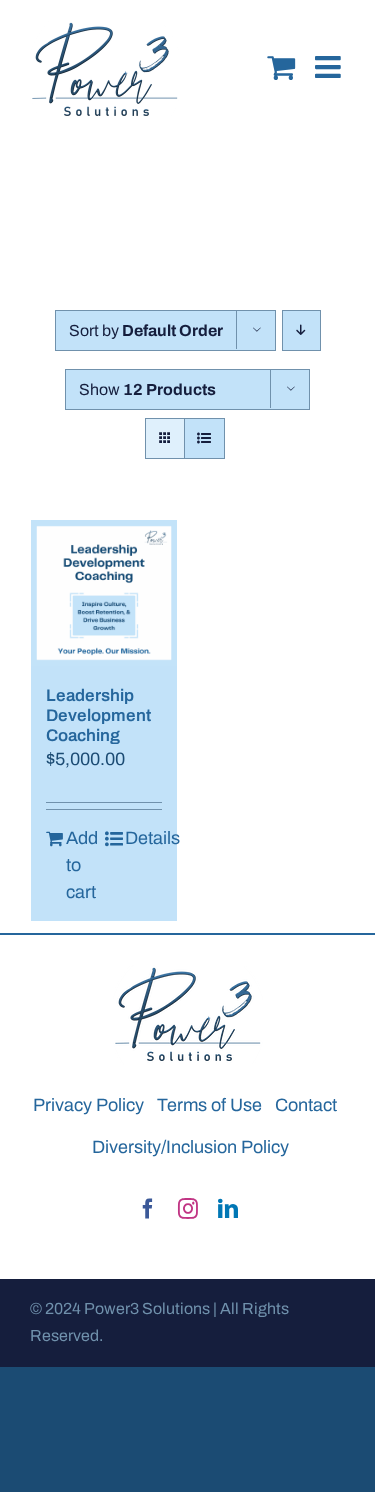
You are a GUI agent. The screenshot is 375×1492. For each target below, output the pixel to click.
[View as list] (204, 438)
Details (143, 838)
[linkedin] (228, 1209)
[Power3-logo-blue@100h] (188, 974)
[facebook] (148, 1209)
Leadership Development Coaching (98, 716)
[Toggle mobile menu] (330, 52)
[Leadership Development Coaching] (104, 593)
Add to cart (82, 865)
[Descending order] (301, 330)
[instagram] (188, 1209)
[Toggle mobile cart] (281, 52)
